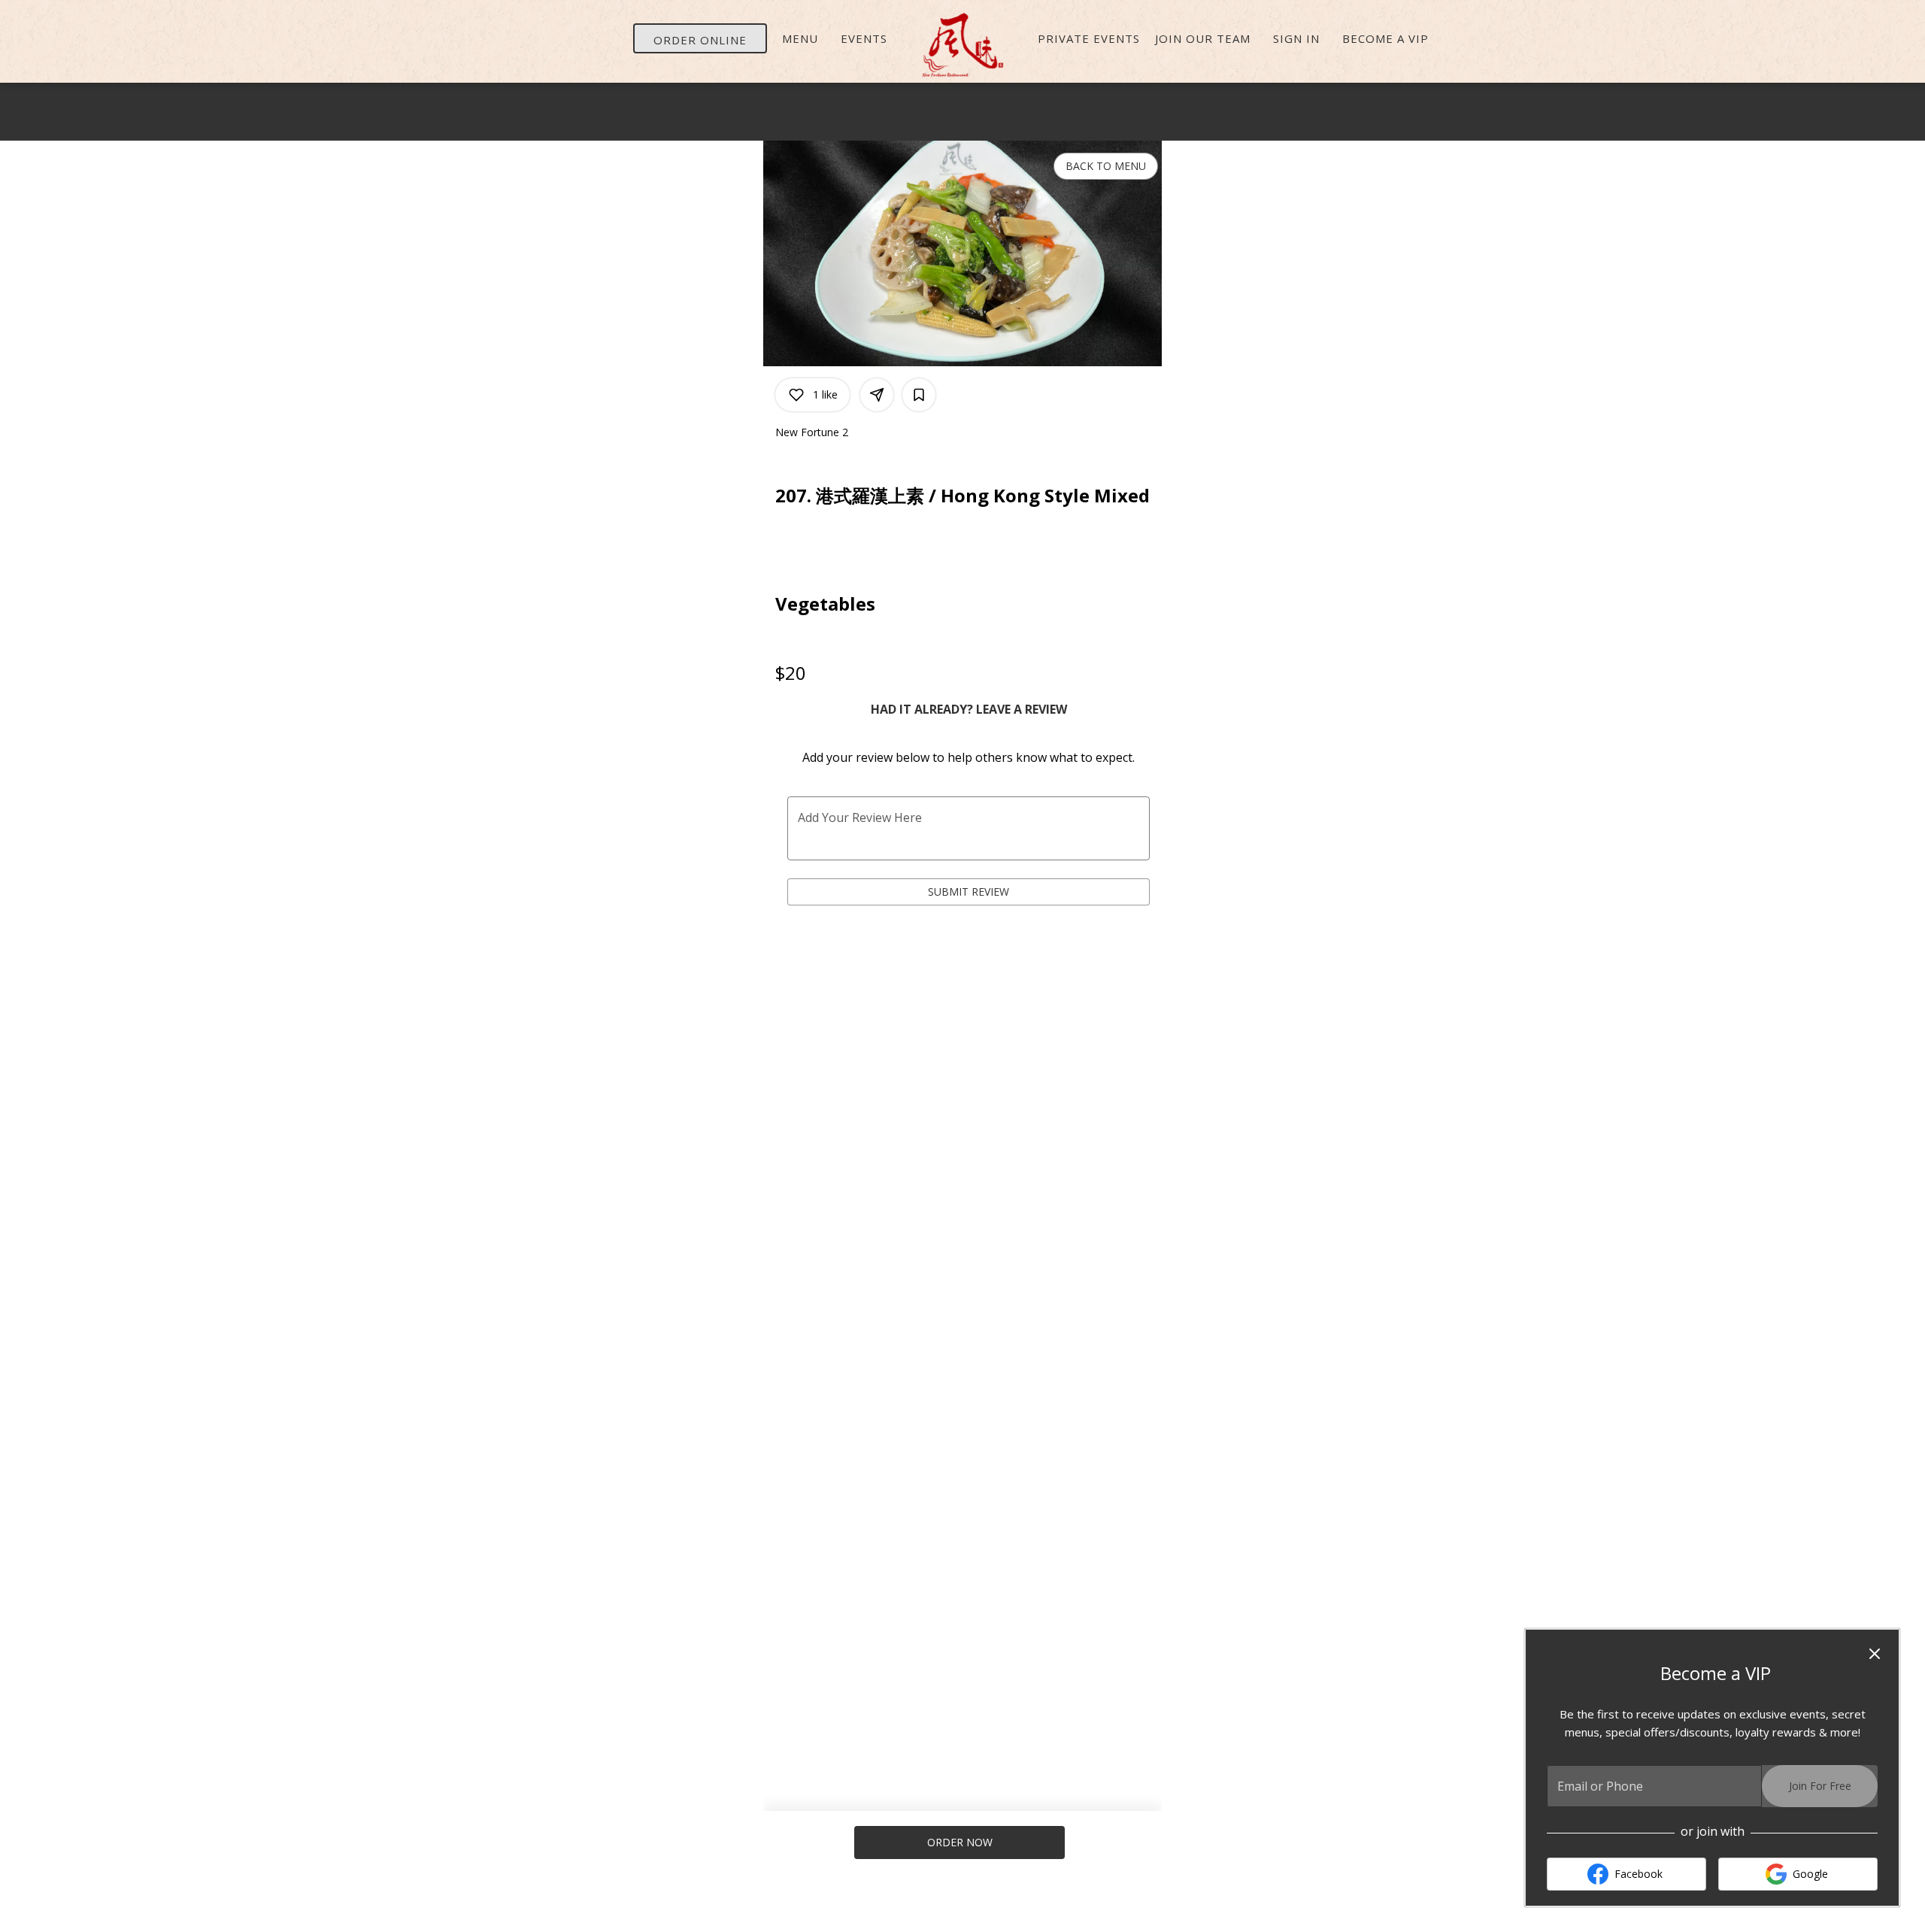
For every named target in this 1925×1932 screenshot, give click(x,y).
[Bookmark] (919, 395)
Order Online (700, 40)
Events (864, 38)
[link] (960, 1843)
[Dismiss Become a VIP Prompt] (1875, 1654)
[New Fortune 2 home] (962, 45)
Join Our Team (1203, 38)
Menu (800, 38)
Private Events (1089, 38)
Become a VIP (1385, 38)
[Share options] (877, 395)
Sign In (1296, 38)
